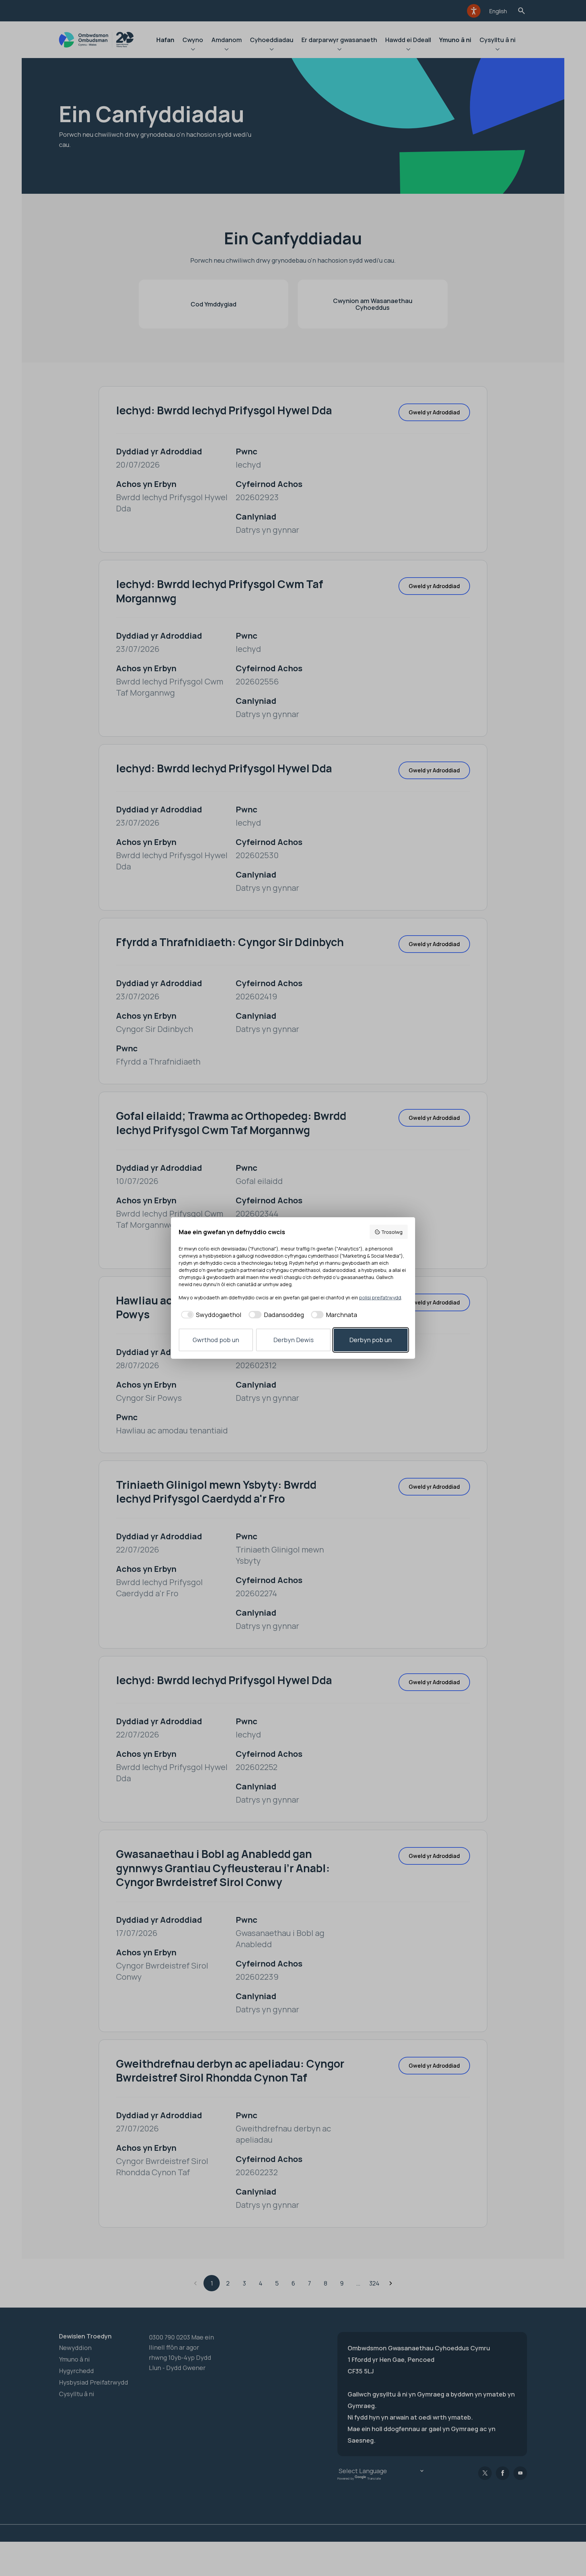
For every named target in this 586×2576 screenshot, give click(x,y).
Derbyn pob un (370, 1340)
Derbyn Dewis (294, 1340)
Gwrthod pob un (216, 1340)
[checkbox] (210, 1315)
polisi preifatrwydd (380, 1298)
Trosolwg (392, 1232)
